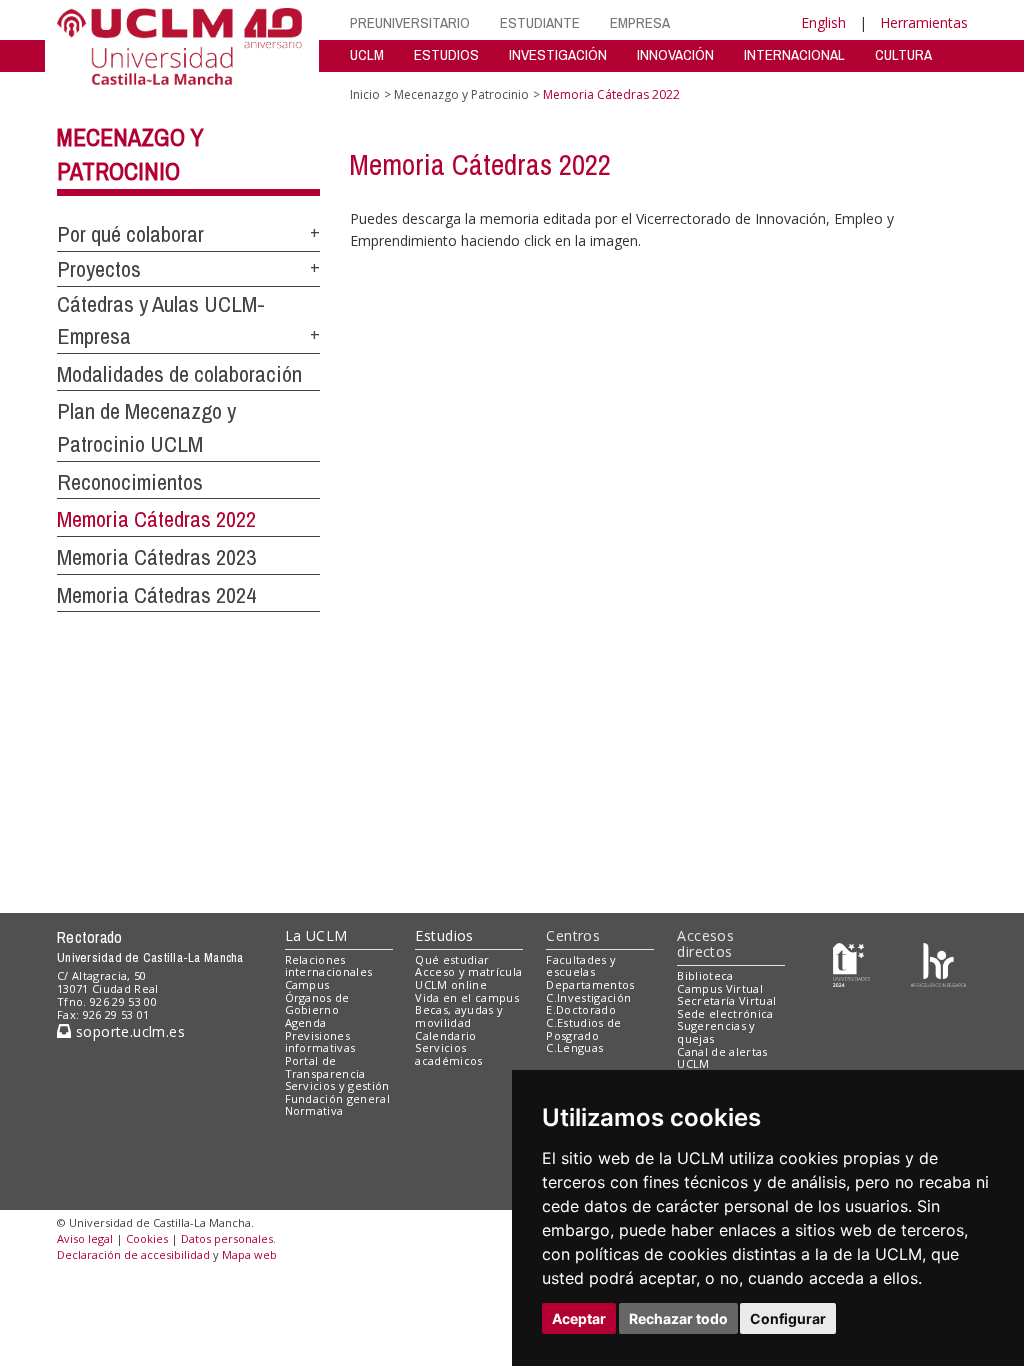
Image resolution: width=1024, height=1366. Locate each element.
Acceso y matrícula (468, 971)
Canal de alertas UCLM (722, 1058)
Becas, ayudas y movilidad (459, 1016)
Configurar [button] (788, 1318)
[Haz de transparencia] (851, 963)
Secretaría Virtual (726, 1000)
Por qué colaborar (130, 234)
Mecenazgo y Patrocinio (461, 94)
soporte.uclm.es (128, 1031)
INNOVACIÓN (675, 54)
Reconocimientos (130, 482)
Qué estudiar (452, 959)
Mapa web (249, 1254)
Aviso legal (85, 1238)
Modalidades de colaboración (179, 374)
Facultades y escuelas (581, 966)
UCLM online (451, 984)
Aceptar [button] (579, 1318)
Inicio (365, 94)
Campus (307, 984)
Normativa (314, 1110)
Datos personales (227, 1238)
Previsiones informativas (320, 1042)
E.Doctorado (581, 1009)
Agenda (306, 1022)
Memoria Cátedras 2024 (156, 595)
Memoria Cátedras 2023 (156, 557)
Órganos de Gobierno (317, 1004)
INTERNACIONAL (794, 54)
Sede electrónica (725, 1013)
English (823, 22)
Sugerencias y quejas (716, 1032)
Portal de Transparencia (325, 1067)
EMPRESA (640, 22)
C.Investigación (588, 997)
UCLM (367, 54)
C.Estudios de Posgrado (583, 1029)
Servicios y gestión (337, 1085)
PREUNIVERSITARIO (410, 22)
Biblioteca (705, 975)
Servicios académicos (448, 1054)
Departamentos (590, 984)
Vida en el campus (467, 997)
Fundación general (338, 1098)
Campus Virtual (720, 988)
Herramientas (924, 22)
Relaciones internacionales (329, 966)
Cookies (147, 1238)
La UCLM (316, 935)
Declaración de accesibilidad (133, 1254)
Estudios (444, 935)
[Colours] (938, 963)
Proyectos (99, 269)
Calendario (445, 1035)
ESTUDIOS (446, 54)
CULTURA (903, 54)
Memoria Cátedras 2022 (156, 519)
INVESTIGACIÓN (558, 54)
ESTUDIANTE (540, 22)
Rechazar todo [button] (678, 1318)
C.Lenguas (574, 1047)
